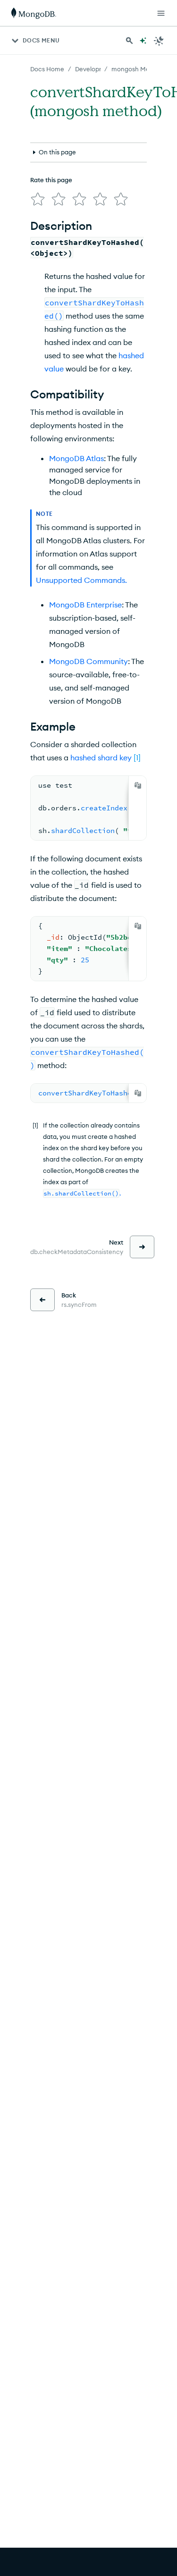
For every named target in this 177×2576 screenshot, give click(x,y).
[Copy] (138, 785)
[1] (137, 758)
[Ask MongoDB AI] (143, 41)
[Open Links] (161, 13)
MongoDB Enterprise (85, 605)
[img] (38, 199)
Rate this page (51, 180)
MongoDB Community (88, 661)
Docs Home (47, 69)
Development (95, 69)
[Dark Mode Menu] (159, 41)
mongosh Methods (139, 69)
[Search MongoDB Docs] (129, 41)
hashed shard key (101, 758)
